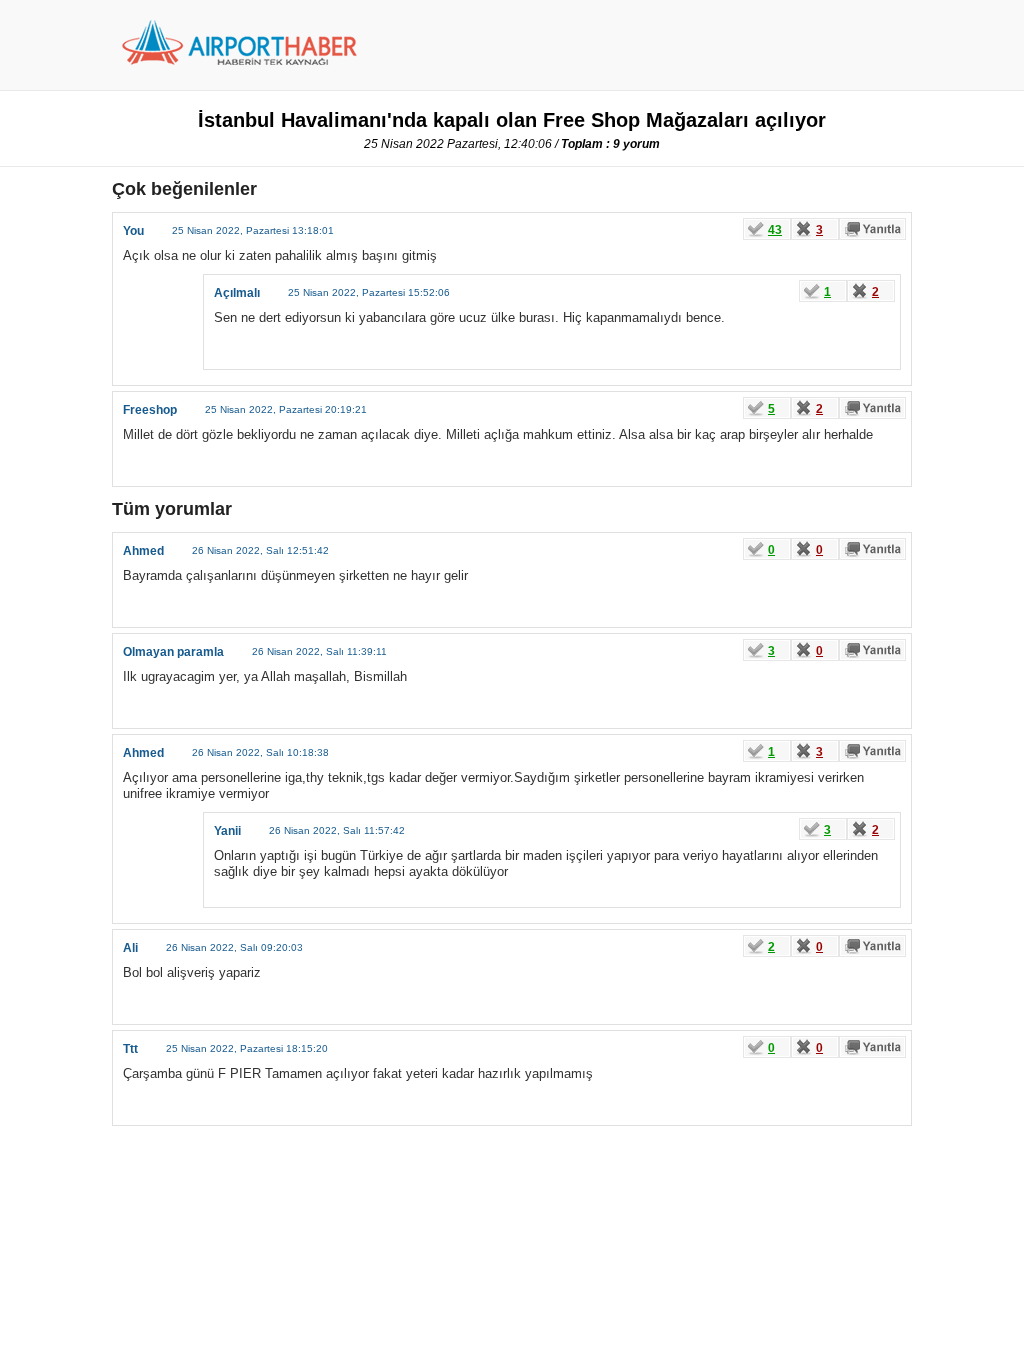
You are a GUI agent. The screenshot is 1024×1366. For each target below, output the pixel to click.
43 (775, 230)
